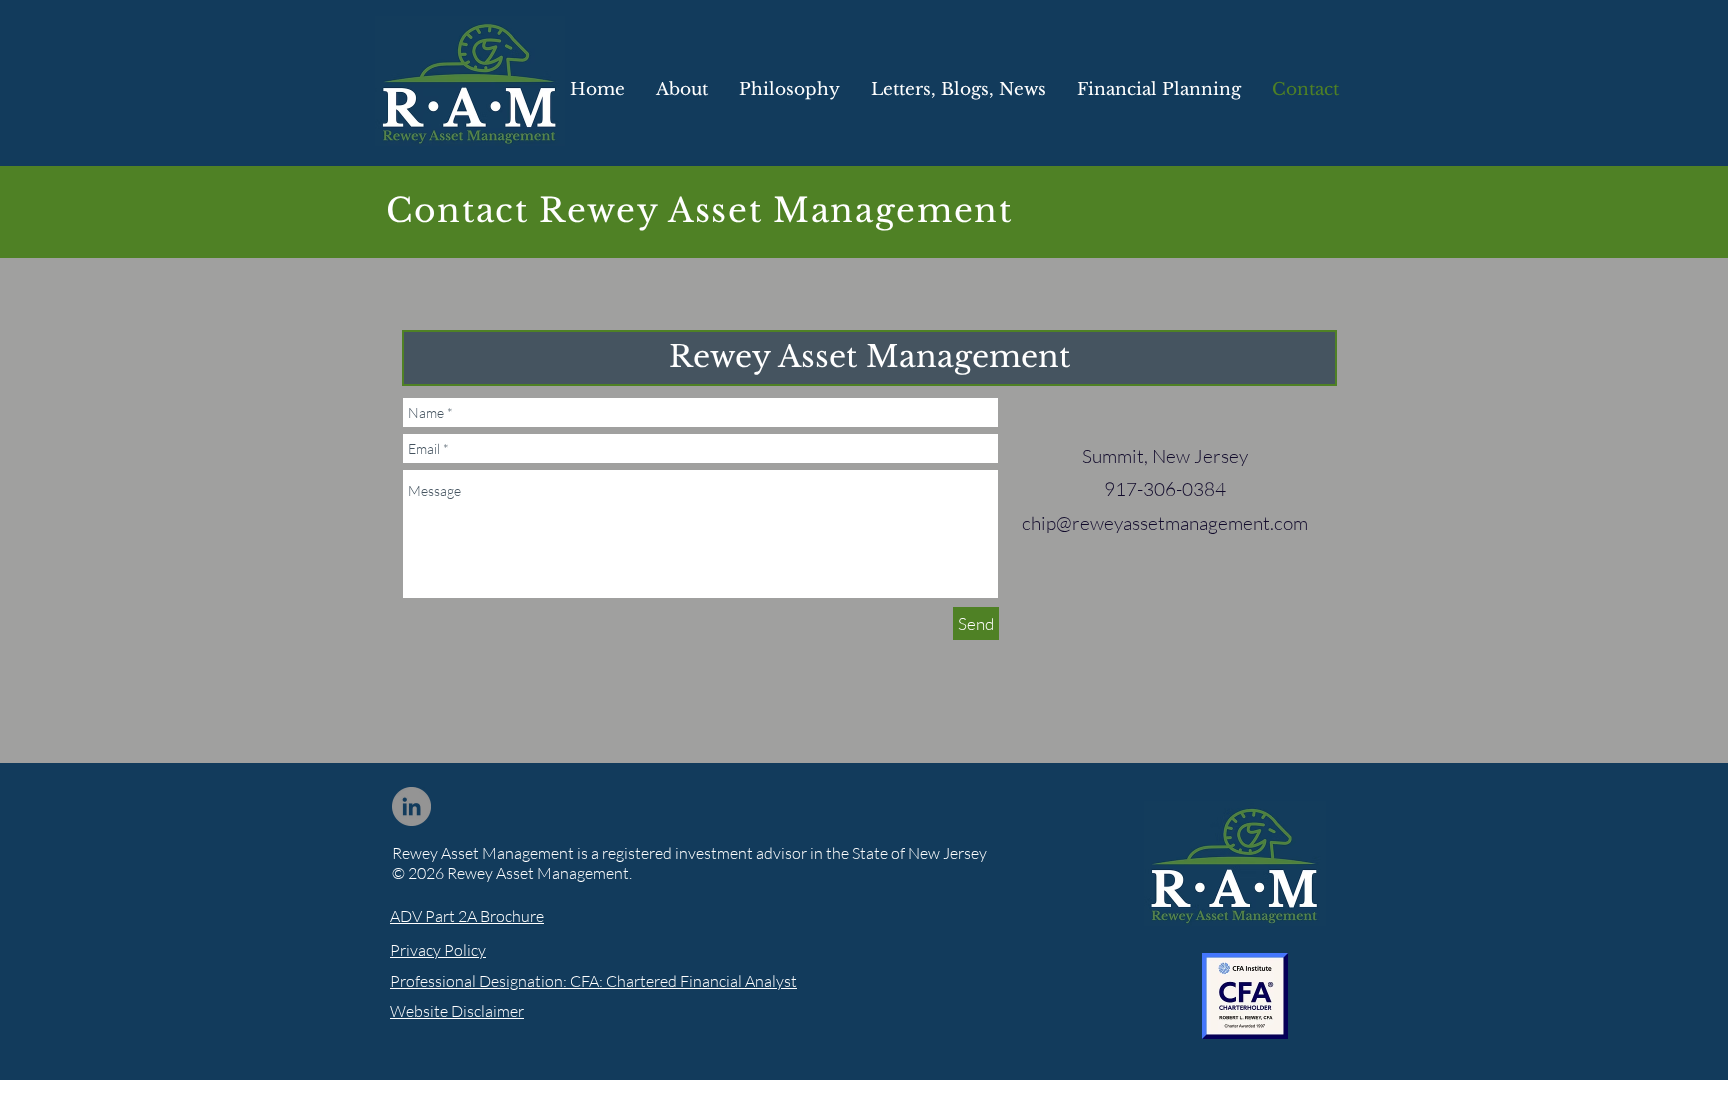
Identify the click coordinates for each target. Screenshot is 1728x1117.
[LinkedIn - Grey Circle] (411, 806)
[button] (958, 89)
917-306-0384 (1165, 489)
